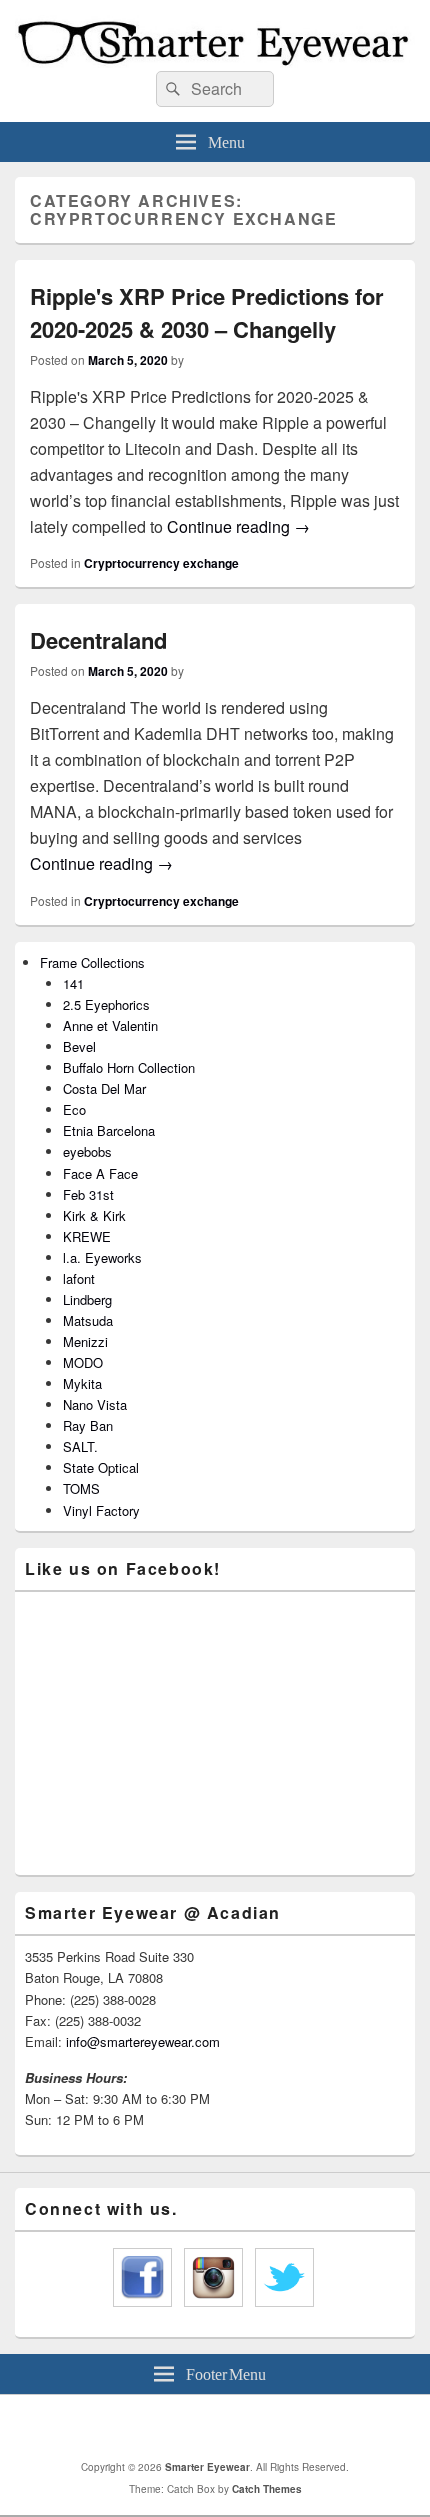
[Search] (171, 89)
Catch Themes (267, 2489)
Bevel (79, 1046)
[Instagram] (242, 2427)
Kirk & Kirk (94, 1215)
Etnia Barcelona (109, 1130)
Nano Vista (95, 1404)
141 (73, 983)
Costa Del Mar (104, 1088)
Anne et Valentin (110, 1025)
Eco (74, 1109)
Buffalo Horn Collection (129, 1067)
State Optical (101, 1467)
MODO (83, 1362)
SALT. (80, 1446)
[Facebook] (198, 2427)
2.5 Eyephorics (106, 1004)
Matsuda (88, 1320)
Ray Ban (88, 1425)
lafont (79, 1278)
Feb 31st (88, 1194)
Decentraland (98, 640)
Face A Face (100, 1173)
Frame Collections (92, 962)
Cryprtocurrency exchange (161, 563)
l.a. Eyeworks (102, 1257)
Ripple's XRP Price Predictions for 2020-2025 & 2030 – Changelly (207, 312)
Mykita (82, 1383)
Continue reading (238, 526)
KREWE (87, 1236)
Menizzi (85, 1341)
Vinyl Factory (101, 1510)
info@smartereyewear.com (143, 2041)
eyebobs (87, 1151)
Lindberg (87, 1299)
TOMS (81, 1488)
